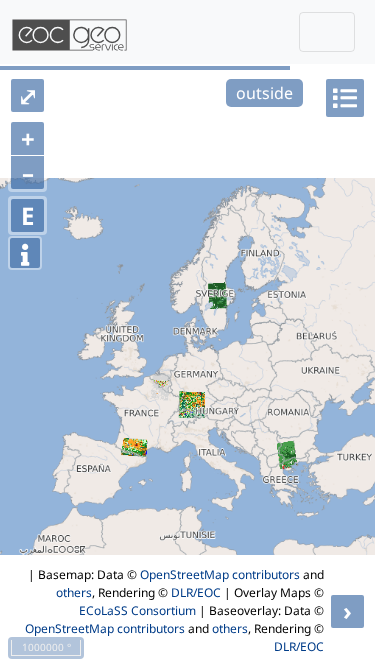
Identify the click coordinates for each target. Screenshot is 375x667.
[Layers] (345, 98)
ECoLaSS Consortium (137, 610)
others (74, 592)
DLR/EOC (196, 592)
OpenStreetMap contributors (220, 574)
